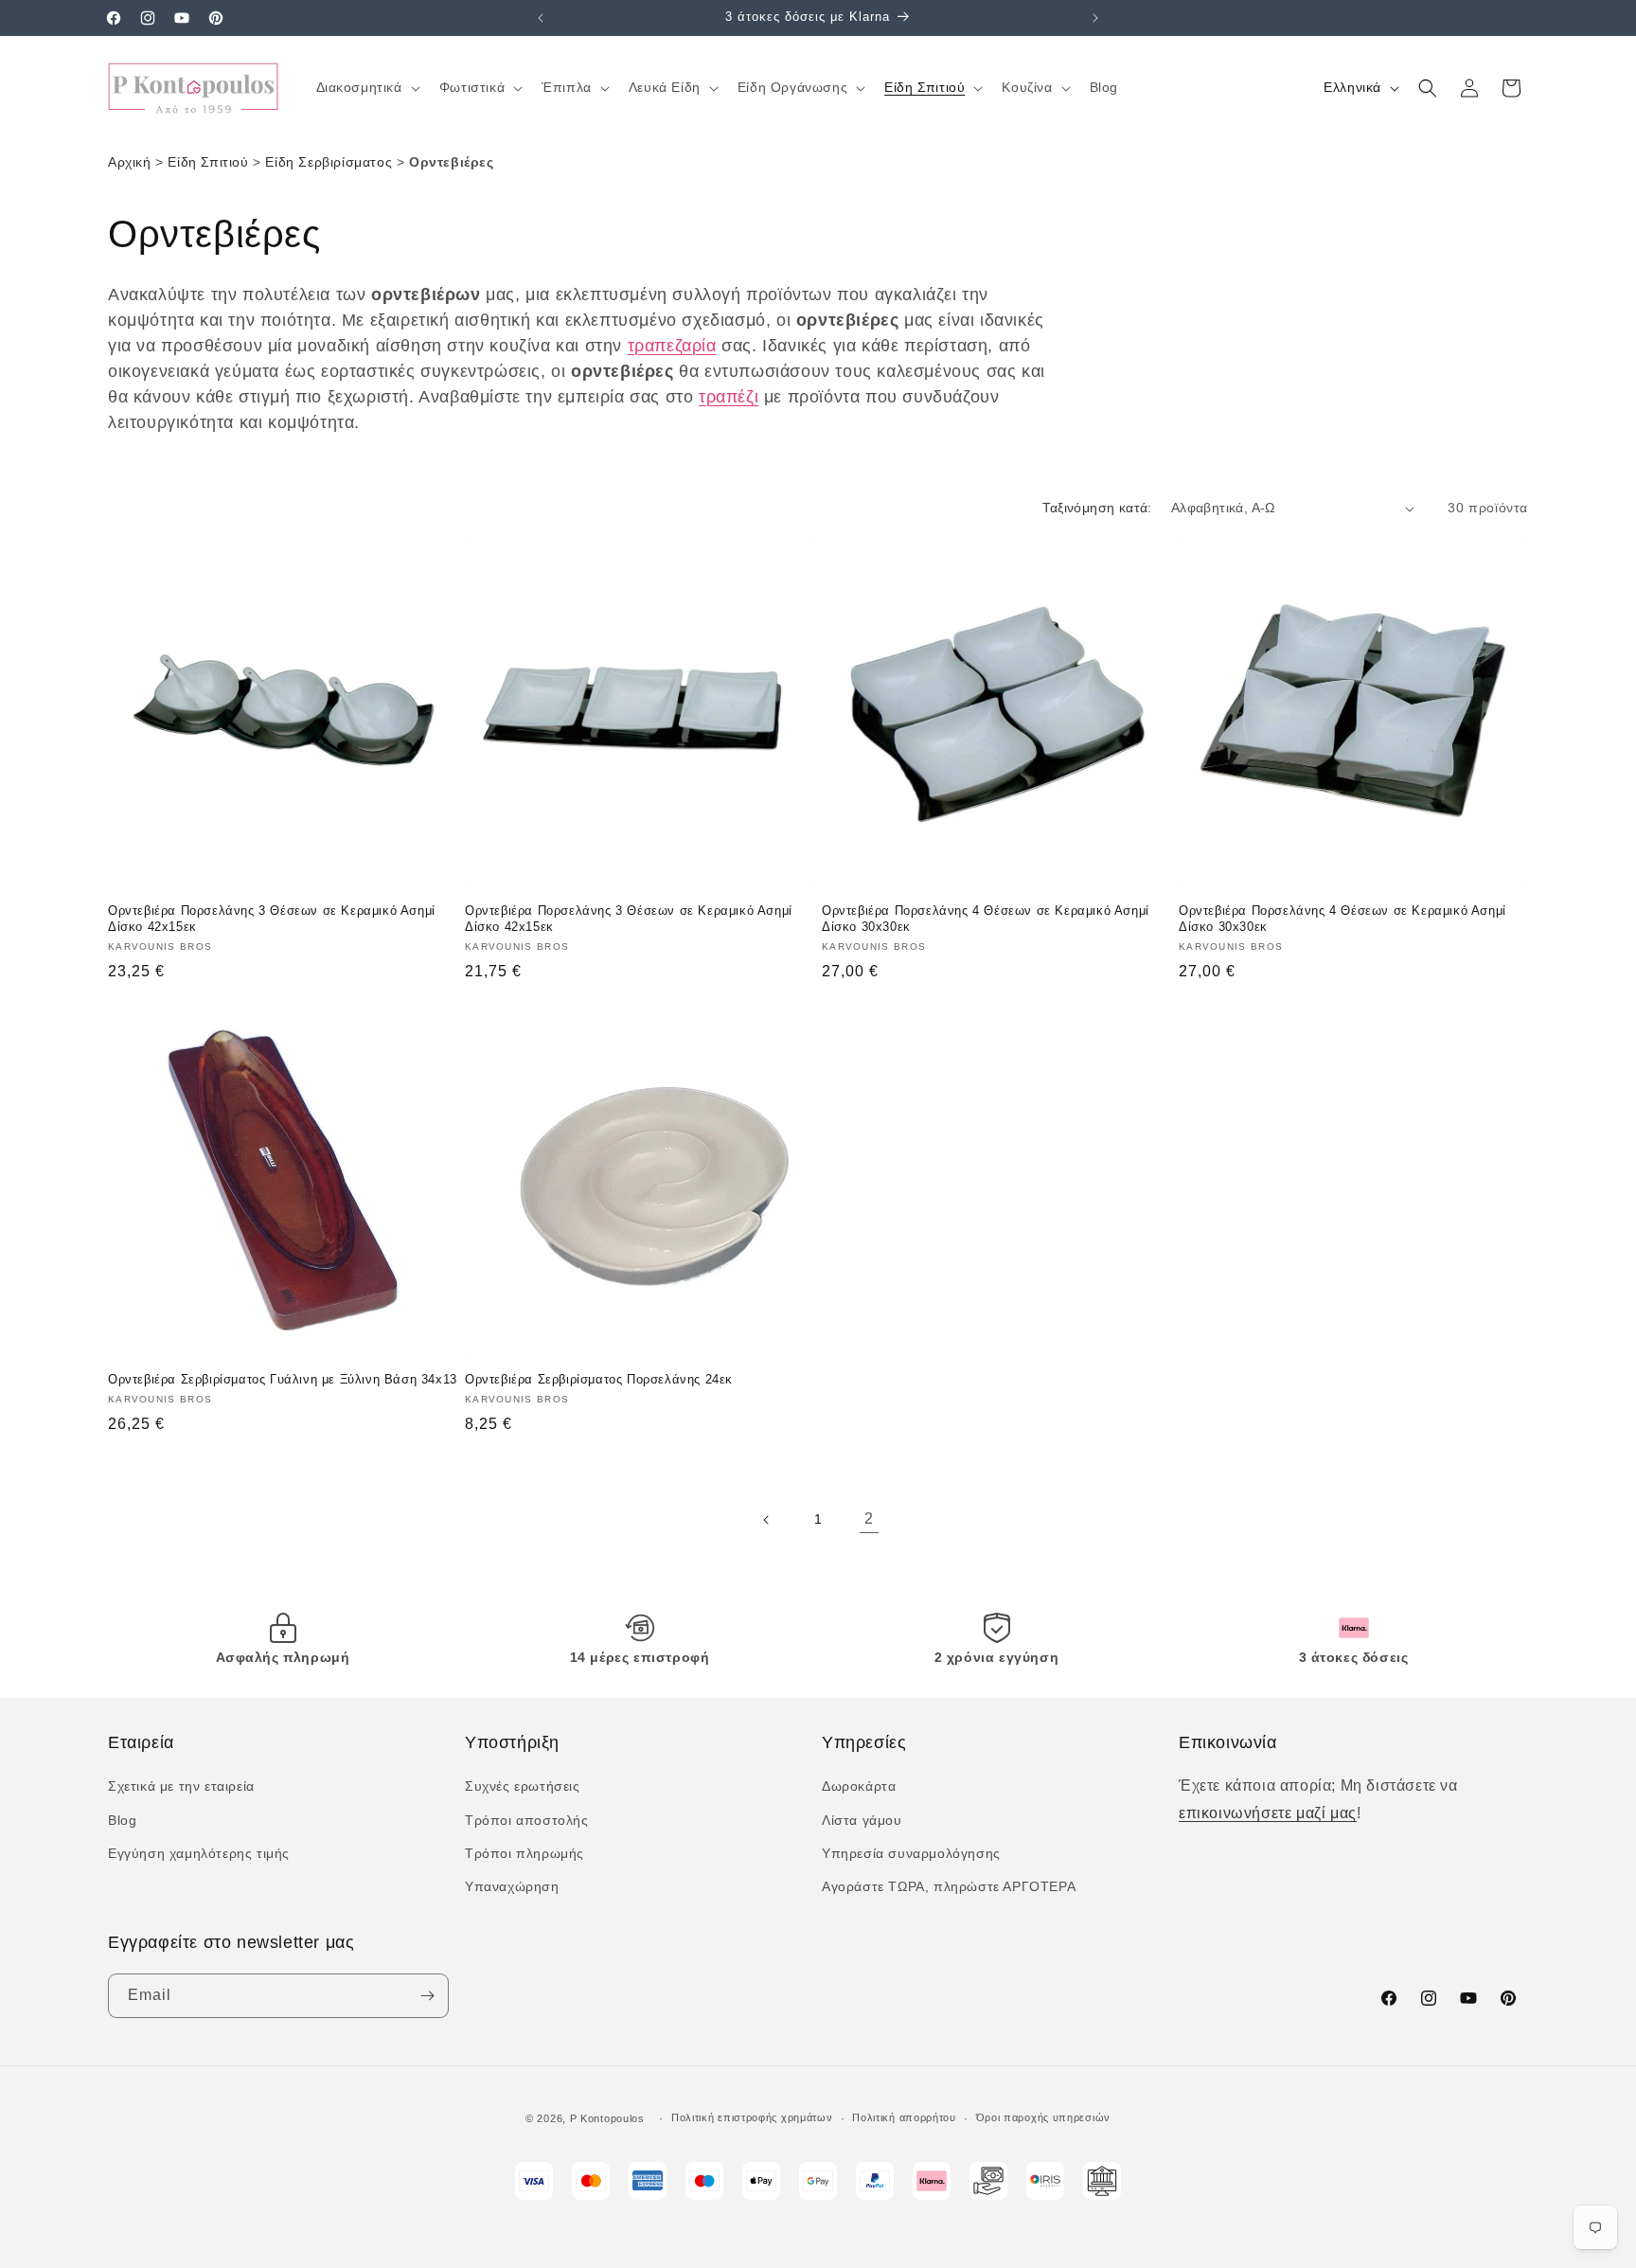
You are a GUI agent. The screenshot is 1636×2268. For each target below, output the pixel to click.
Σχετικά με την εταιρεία (181, 1786)
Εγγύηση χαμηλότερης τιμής (199, 1853)
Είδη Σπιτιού (208, 162)
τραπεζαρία (672, 346)
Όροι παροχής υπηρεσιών (1043, 2117)
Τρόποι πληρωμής (525, 1853)
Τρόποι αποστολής (527, 1820)
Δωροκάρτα (859, 1786)
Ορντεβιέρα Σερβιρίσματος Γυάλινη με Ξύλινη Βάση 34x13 (283, 1379)
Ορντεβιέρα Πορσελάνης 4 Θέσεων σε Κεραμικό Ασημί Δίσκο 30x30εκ (986, 919)
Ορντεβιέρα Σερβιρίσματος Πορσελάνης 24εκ (599, 1379)
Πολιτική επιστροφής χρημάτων (752, 2117)
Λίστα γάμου (862, 1820)
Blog (122, 1820)
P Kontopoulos (607, 2118)
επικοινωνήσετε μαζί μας (1268, 1813)
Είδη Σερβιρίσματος (329, 162)
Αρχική (130, 162)
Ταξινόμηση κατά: (1097, 508)
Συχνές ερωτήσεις (523, 1786)
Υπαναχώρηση (512, 1886)
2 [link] (869, 1518)
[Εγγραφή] (427, 1996)
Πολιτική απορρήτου (904, 2117)
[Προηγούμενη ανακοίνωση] (541, 18)
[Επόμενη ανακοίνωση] (1095, 18)
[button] (366, 87)
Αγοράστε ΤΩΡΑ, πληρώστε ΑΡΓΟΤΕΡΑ (949, 1886)
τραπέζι (729, 397)
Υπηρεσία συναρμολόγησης (911, 1853)
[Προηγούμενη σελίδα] (767, 1520)
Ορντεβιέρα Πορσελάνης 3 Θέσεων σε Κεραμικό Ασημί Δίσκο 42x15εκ (272, 919)
